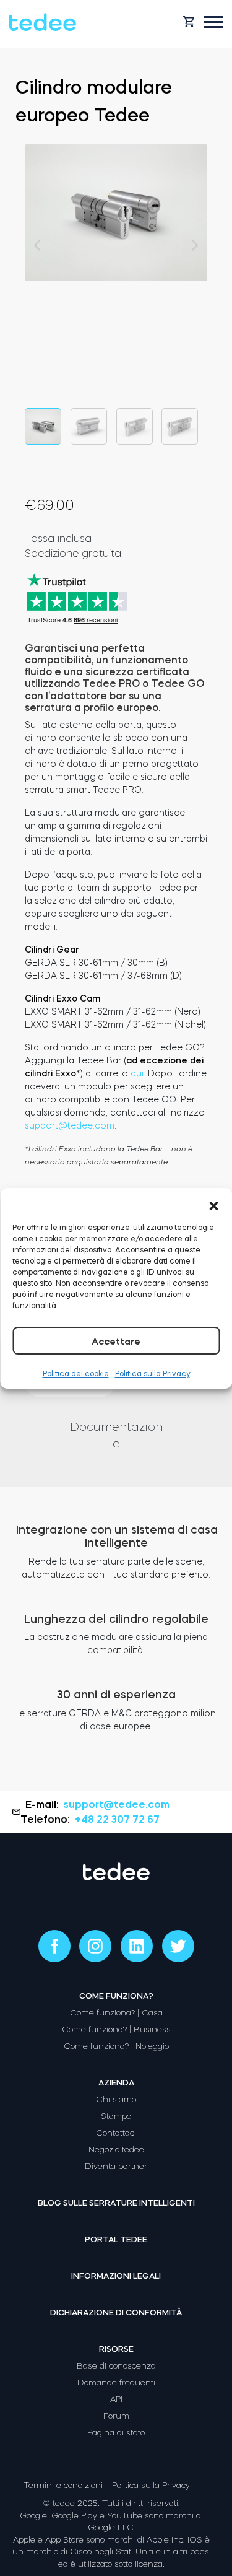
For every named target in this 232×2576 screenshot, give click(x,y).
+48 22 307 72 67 (117, 1819)
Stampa (116, 2116)
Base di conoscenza (116, 2366)
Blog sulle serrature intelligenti (116, 2203)
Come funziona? (116, 1996)
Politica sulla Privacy (153, 1374)
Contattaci (116, 2133)
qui (137, 1073)
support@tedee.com (70, 1125)
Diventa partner (116, 2166)
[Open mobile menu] (213, 22)
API (116, 2399)
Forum (116, 2416)
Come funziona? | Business (116, 2029)
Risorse (116, 2349)
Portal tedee (116, 2239)
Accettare (116, 1341)
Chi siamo (116, 2099)
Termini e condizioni (63, 2485)
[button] (213, 1203)
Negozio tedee (116, 2150)
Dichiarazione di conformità (116, 2312)
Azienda (116, 2083)
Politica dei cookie (76, 1374)
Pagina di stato (116, 2433)
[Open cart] (189, 22)
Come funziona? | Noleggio (116, 2046)
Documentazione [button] (116, 1435)
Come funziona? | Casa (116, 2013)
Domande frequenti (116, 2382)
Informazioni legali (116, 2276)
